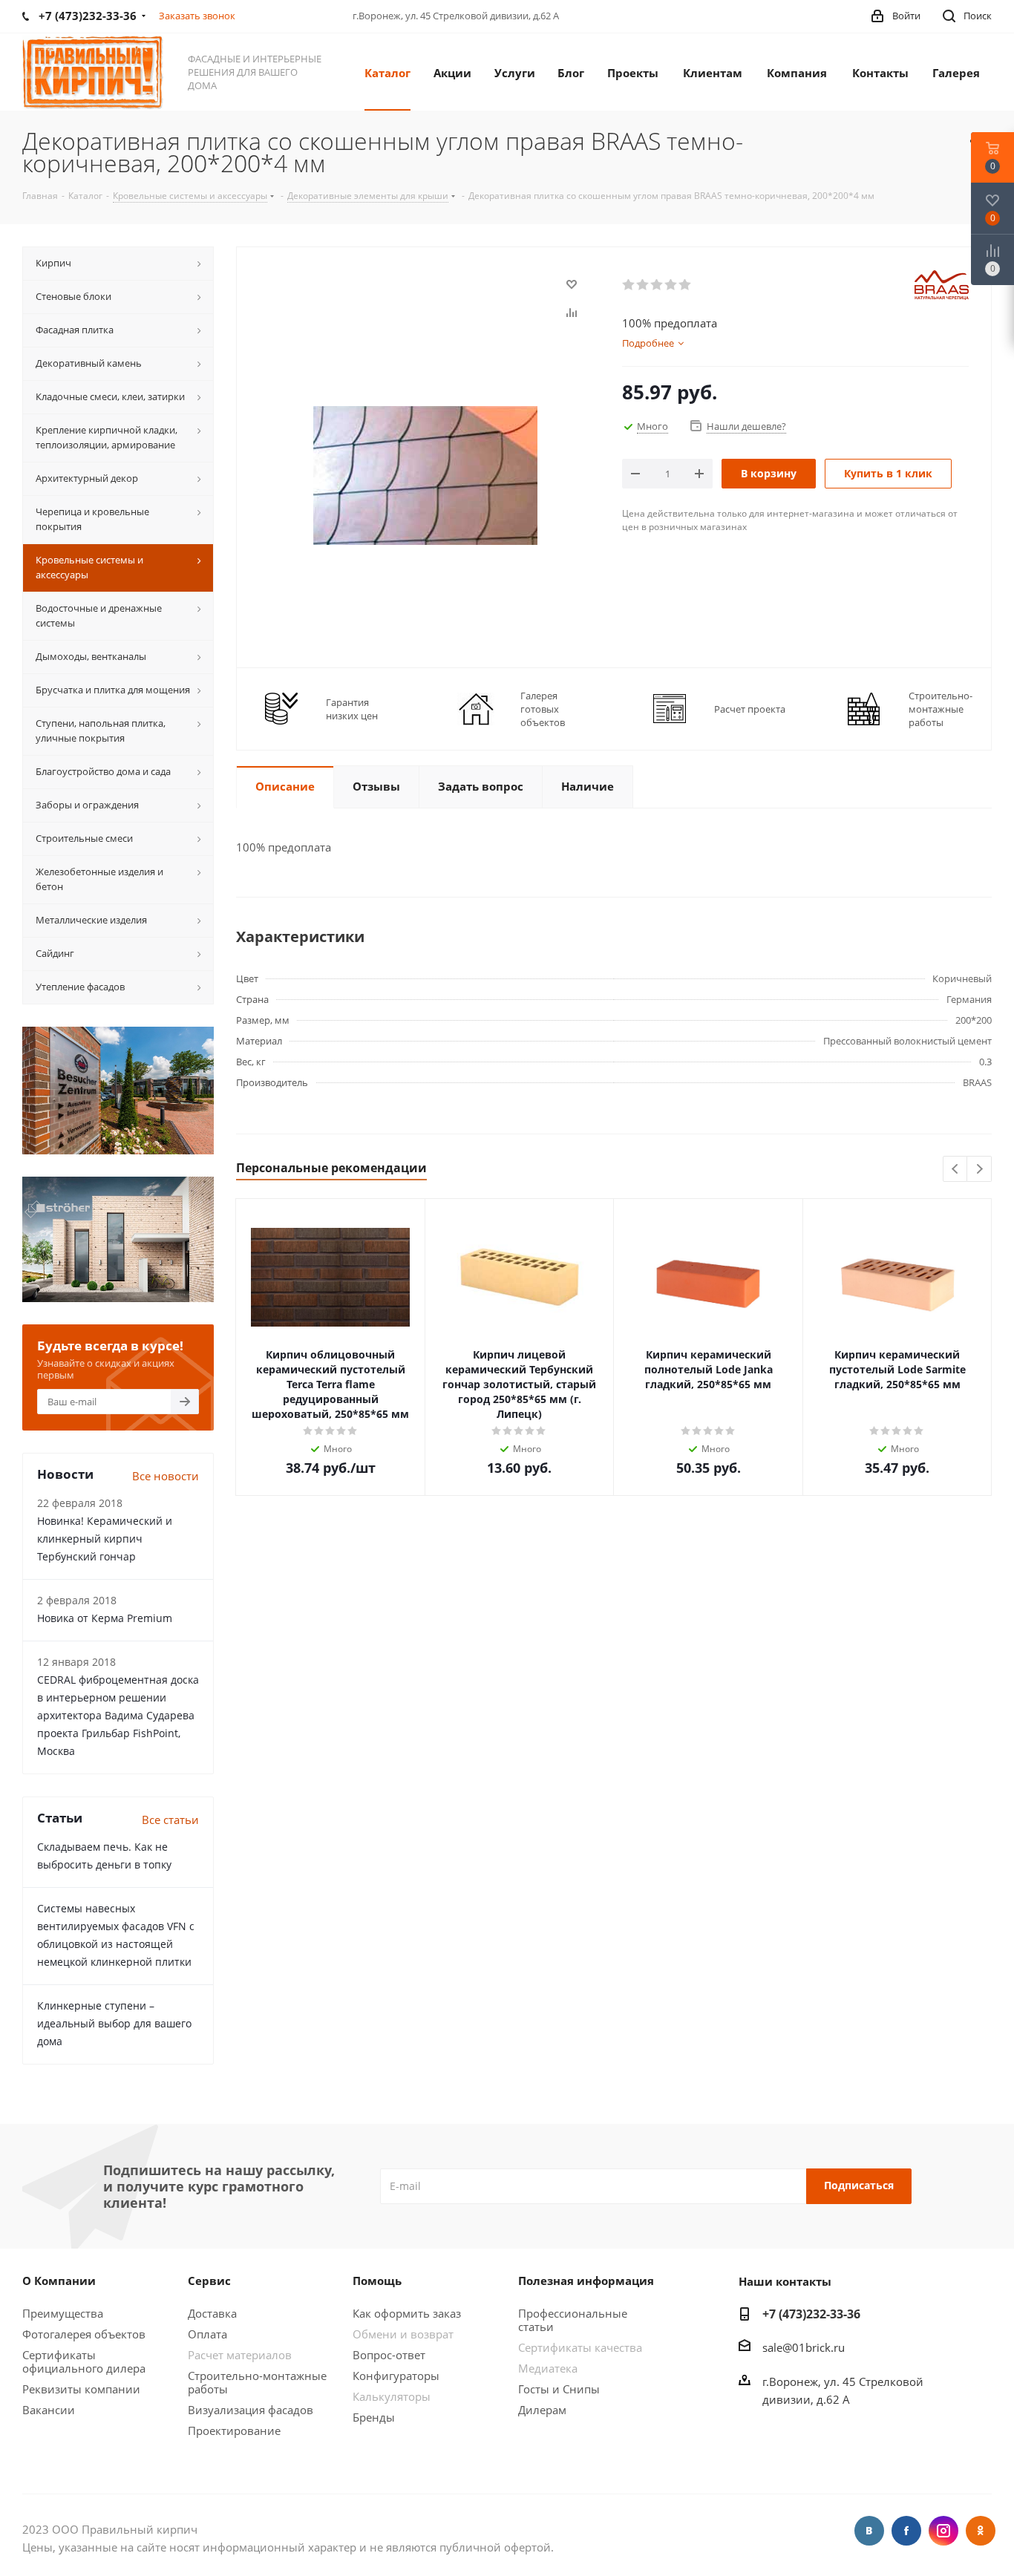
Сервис (209, 2281)
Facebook (906, 2531)
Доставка (212, 2313)
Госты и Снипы (559, 2389)
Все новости (166, 1476)
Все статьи (170, 1820)
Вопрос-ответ (389, 2355)
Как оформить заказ (407, 2313)
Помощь (377, 2281)
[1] (629, 285)
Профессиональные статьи (573, 2320)
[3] (657, 285)
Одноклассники (981, 2531)
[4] (671, 285)
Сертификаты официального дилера (84, 2361)
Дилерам (542, 2410)
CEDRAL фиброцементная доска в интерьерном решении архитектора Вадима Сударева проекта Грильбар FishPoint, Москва (118, 1715)
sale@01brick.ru (804, 2347)
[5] (686, 285)
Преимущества (63, 2313)
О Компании (59, 2281)
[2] (643, 285)
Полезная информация (586, 2281)
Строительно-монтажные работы (257, 2382)
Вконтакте (869, 2531)
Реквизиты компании (81, 2389)
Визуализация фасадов (251, 2410)
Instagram (943, 2531)
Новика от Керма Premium (105, 1618)
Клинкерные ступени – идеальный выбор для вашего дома (114, 2023)
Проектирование (234, 2430)
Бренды (374, 2417)
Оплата (207, 2334)
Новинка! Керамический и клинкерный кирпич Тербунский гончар (105, 1539)
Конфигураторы (396, 2376)
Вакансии (49, 2410)
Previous (956, 1170)
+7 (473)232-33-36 (811, 2314)
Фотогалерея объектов (84, 2334)
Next (979, 1170)
